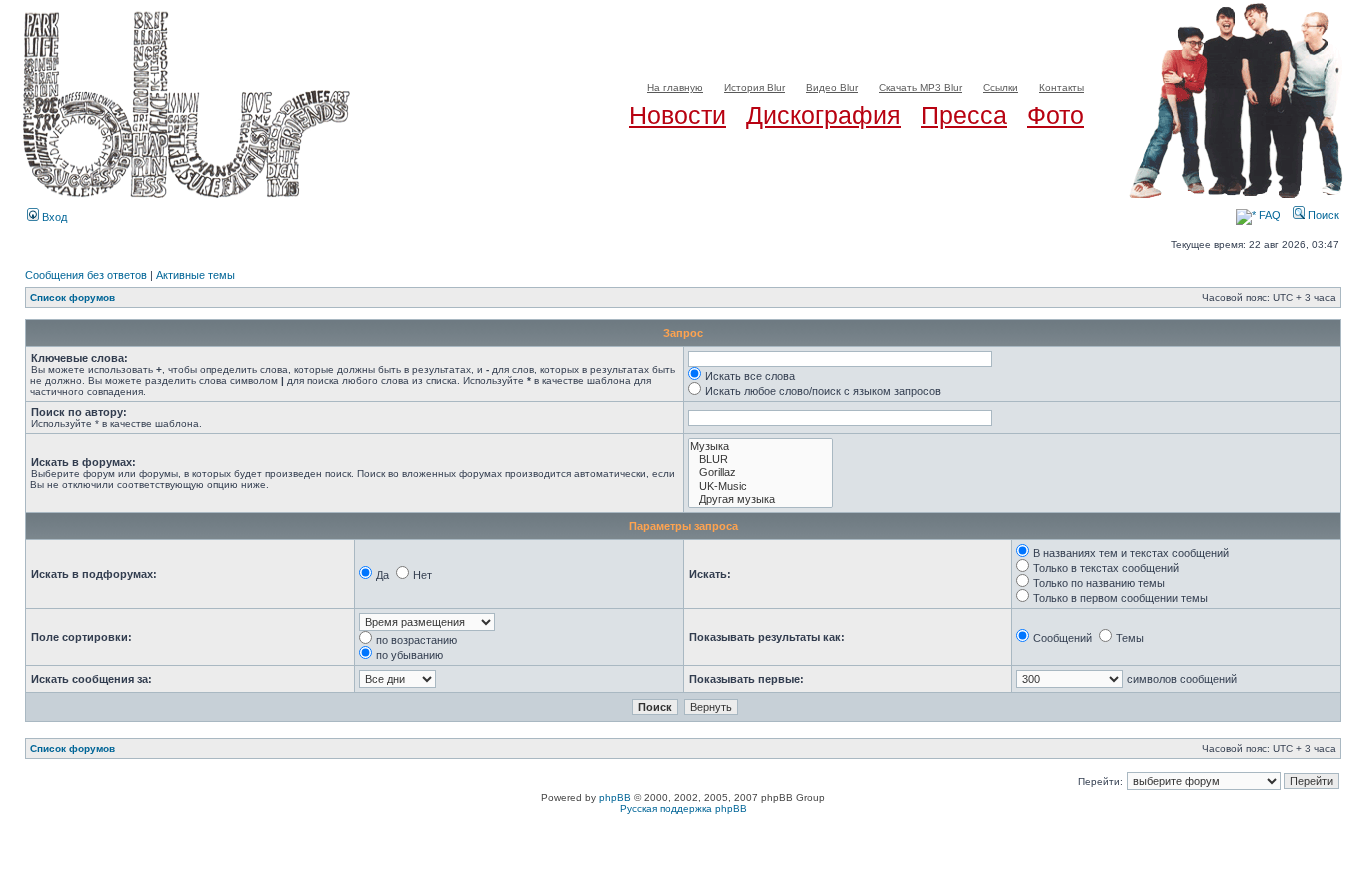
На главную (675, 87)
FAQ (1268, 215)
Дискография (823, 115)
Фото (1055, 115)
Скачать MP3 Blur (920, 87)
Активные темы (195, 275)
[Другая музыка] (760, 499)
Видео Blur (832, 87)
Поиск (1322, 215)
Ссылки (1000, 87)
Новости (677, 115)
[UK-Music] (760, 486)
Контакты (1061, 87)
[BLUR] (760, 459)
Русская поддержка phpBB (683, 808)
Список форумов (72, 297)
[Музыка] (760, 446)
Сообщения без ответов (86, 275)
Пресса (964, 115)
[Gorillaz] (760, 472)
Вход (53, 217)
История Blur (754, 87)
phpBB (615, 797)
